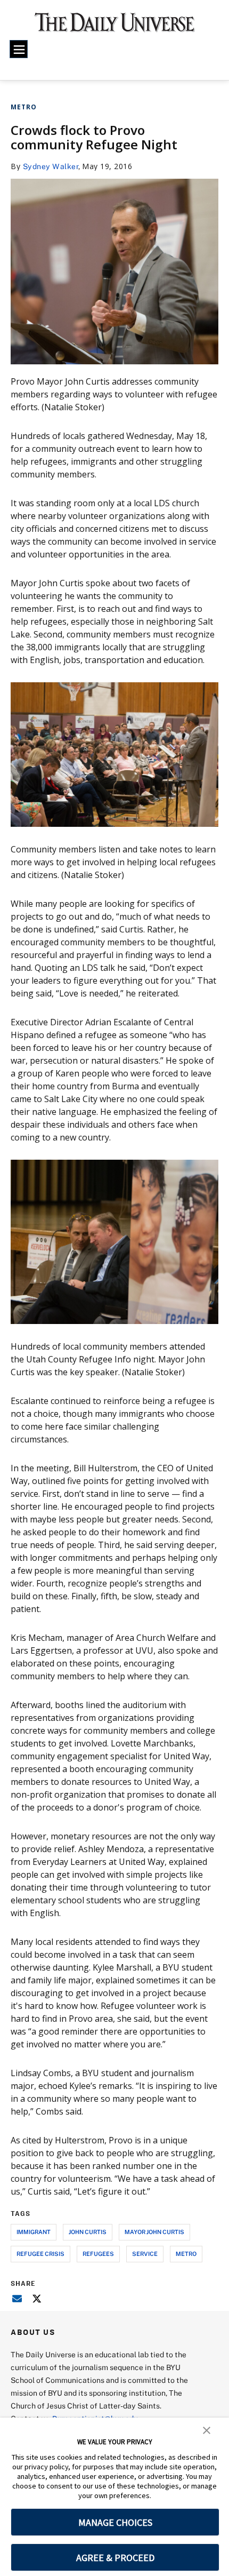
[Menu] (19, 49)
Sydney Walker (51, 166)
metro (186, 2254)
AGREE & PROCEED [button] (115, 2558)
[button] (207, 2429)
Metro (24, 107)
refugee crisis (40, 2254)
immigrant (34, 2232)
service (145, 2254)
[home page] (115, 27)
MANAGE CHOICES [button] (115, 2522)
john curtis (88, 2232)
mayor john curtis (154, 2232)
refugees (98, 2254)
